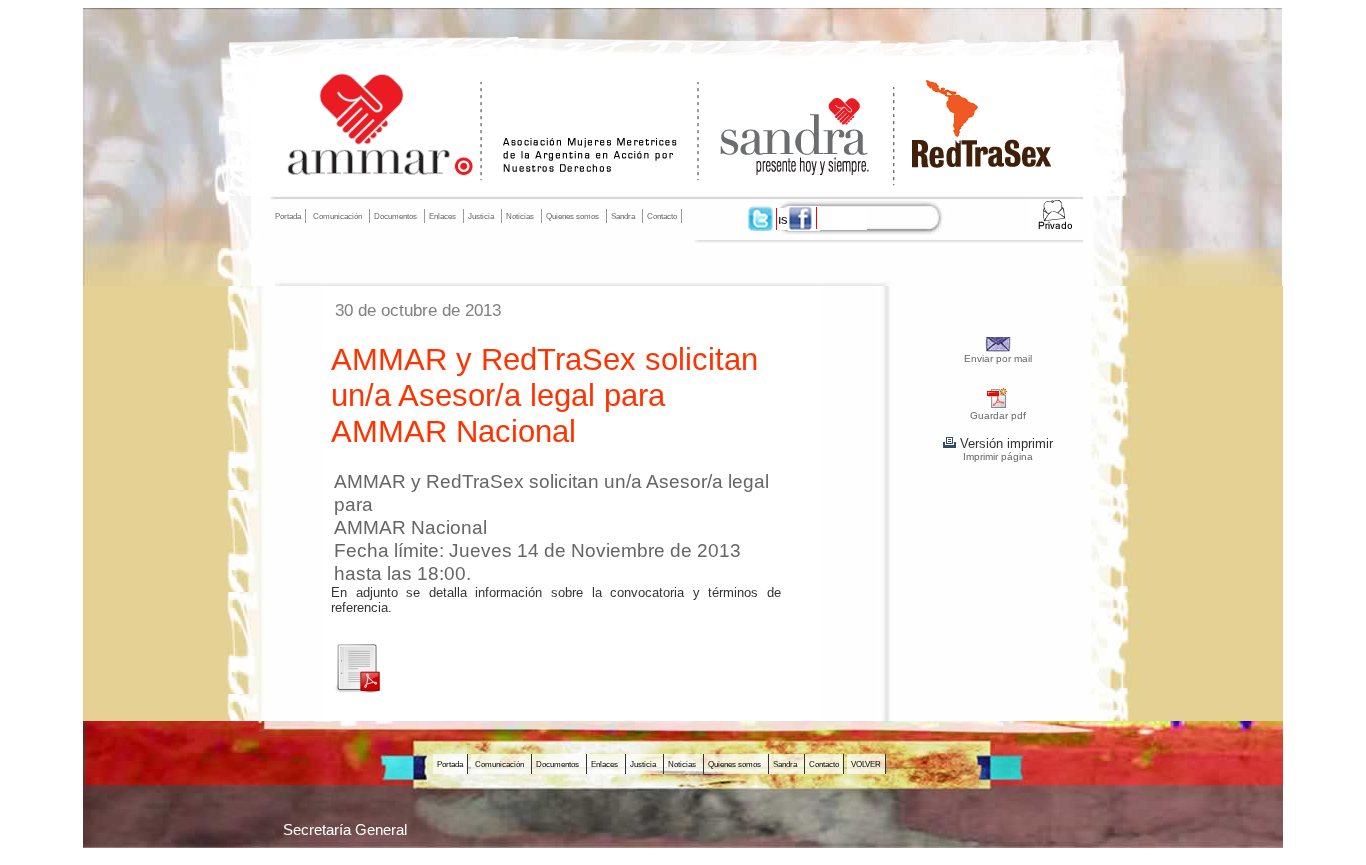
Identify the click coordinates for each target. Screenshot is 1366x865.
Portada (288, 216)
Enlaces (442, 216)
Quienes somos (572, 216)
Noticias (520, 216)
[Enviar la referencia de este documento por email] (998, 348)
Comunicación (337, 216)
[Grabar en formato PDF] (998, 405)
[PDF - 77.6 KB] (357, 688)
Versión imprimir (1004, 443)
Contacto (662, 216)
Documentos (395, 216)
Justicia (481, 216)
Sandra (623, 216)
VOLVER (866, 764)
